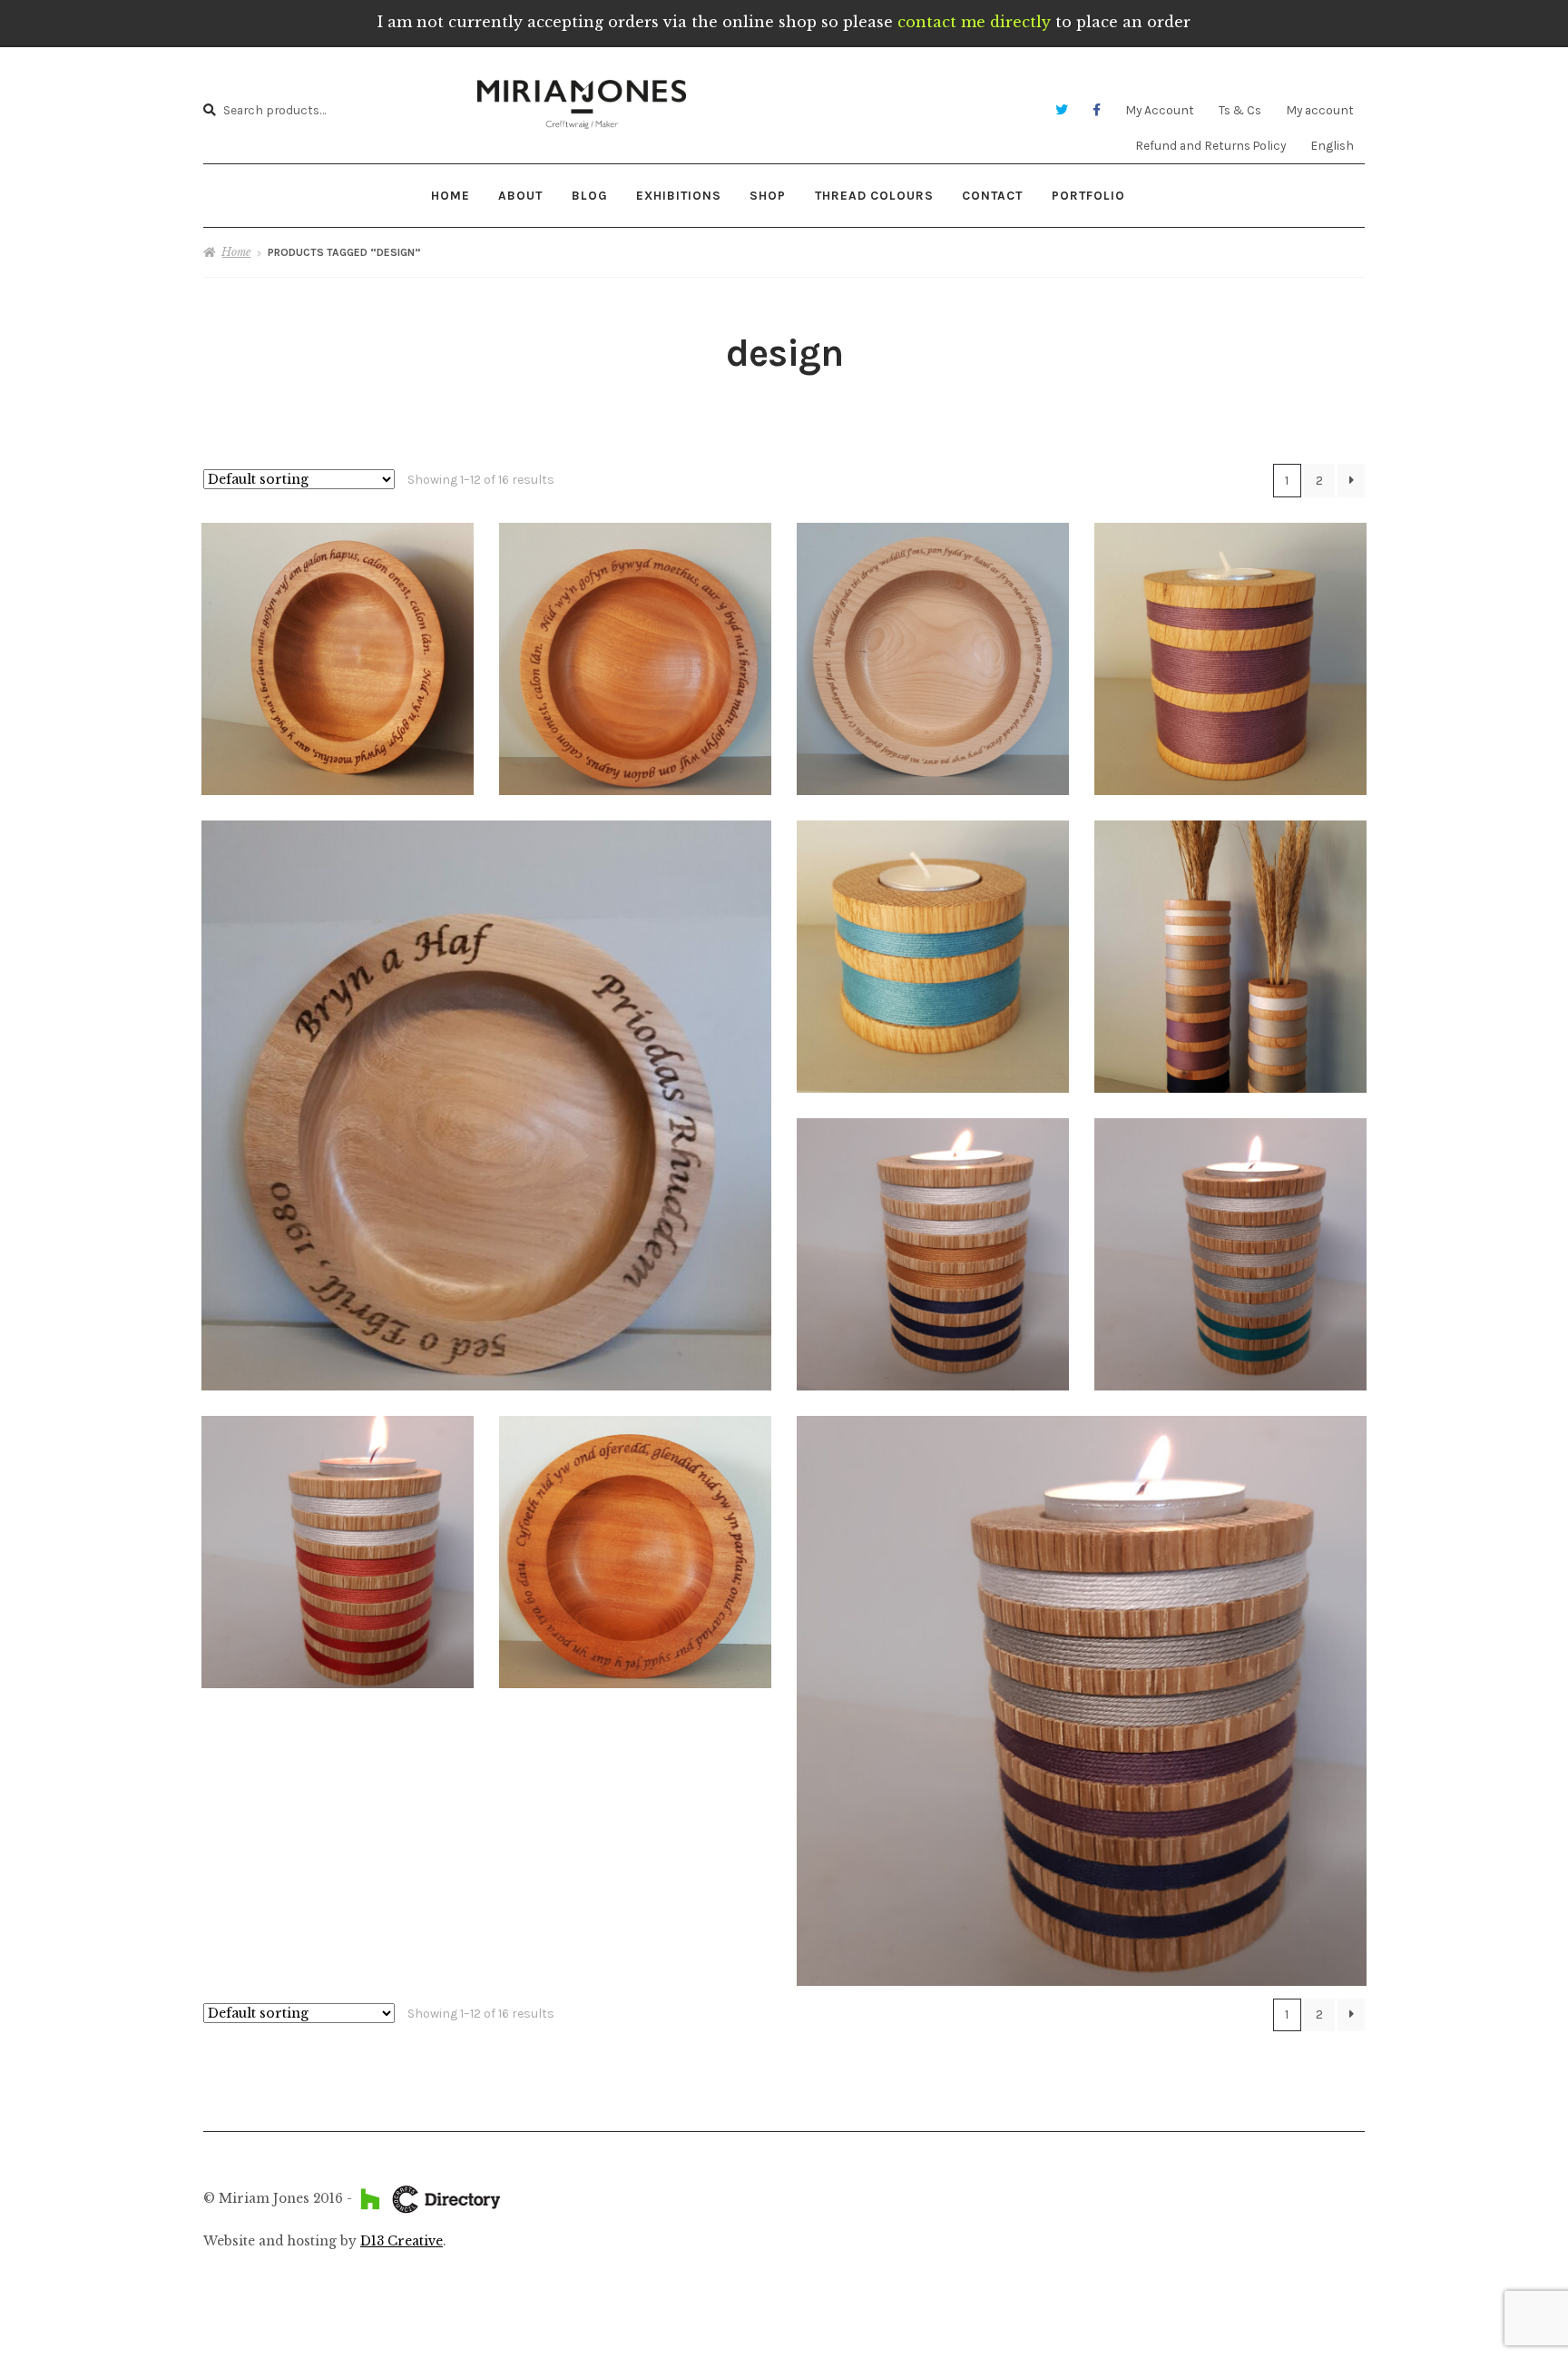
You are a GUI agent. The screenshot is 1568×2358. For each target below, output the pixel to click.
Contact (992, 195)
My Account (1160, 110)
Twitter (1062, 110)
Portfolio (1088, 195)
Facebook (1097, 110)
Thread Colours (874, 195)
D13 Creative (402, 2241)
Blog (590, 195)
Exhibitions (679, 195)
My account (1320, 110)
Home (451, 195)
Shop (768, 195)
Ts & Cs (1240, 110)
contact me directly (974, 22)
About (520, 195)
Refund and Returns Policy (1210, 145)
